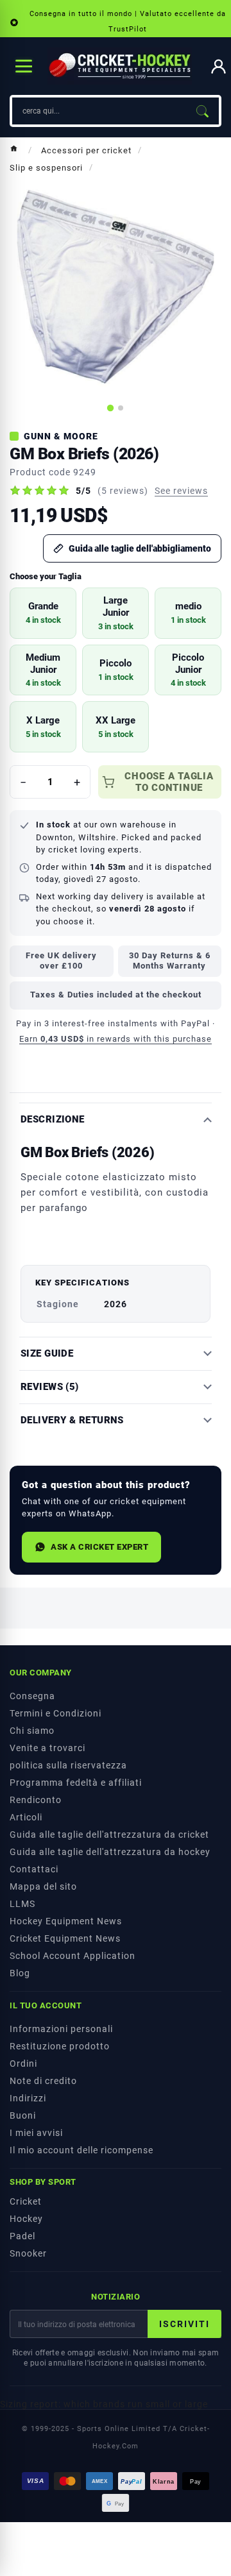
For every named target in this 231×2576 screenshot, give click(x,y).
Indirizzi (28, 2098)
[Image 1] (110, 408)
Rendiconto (36, 1800)
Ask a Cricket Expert (99, 1547)
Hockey (26, 2219)
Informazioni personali (61, 2029)
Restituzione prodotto (60, 2046)
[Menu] (24, 66)
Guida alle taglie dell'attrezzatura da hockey (110, 1852)
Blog (20, 1973)
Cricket (26, 2201)
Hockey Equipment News (66, 1921)
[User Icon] (218, 66)
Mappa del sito (43, 1886)
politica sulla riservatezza (68, 1765)
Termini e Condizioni (56, 1713)
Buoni (23, 2115)
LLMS (22, 1904)
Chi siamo (32, 1731)
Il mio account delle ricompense (81, 2150)
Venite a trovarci (47, 1748)
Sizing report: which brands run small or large (104, 2404)
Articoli (26, 1817)
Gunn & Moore (61, 436)
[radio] (43, 613)
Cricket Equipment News (65, 1938)
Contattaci (34, 1869)
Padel (22, 2236)
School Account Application (73, 1956)
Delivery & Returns (72, 1420)
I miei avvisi (36, 2133)
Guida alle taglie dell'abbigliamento (140, 548)
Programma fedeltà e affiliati (76, 1783)
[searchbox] (99, 111)
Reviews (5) (50, 1387)
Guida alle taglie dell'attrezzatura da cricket (109, 1835)
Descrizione (53, 1120)
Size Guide (47, 1354)
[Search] (202, 111)
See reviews (181, 491)
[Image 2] (121, 408)
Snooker (28, 2253)
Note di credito (43, 2081)
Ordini (23, 2063)
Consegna (32, 1696)
